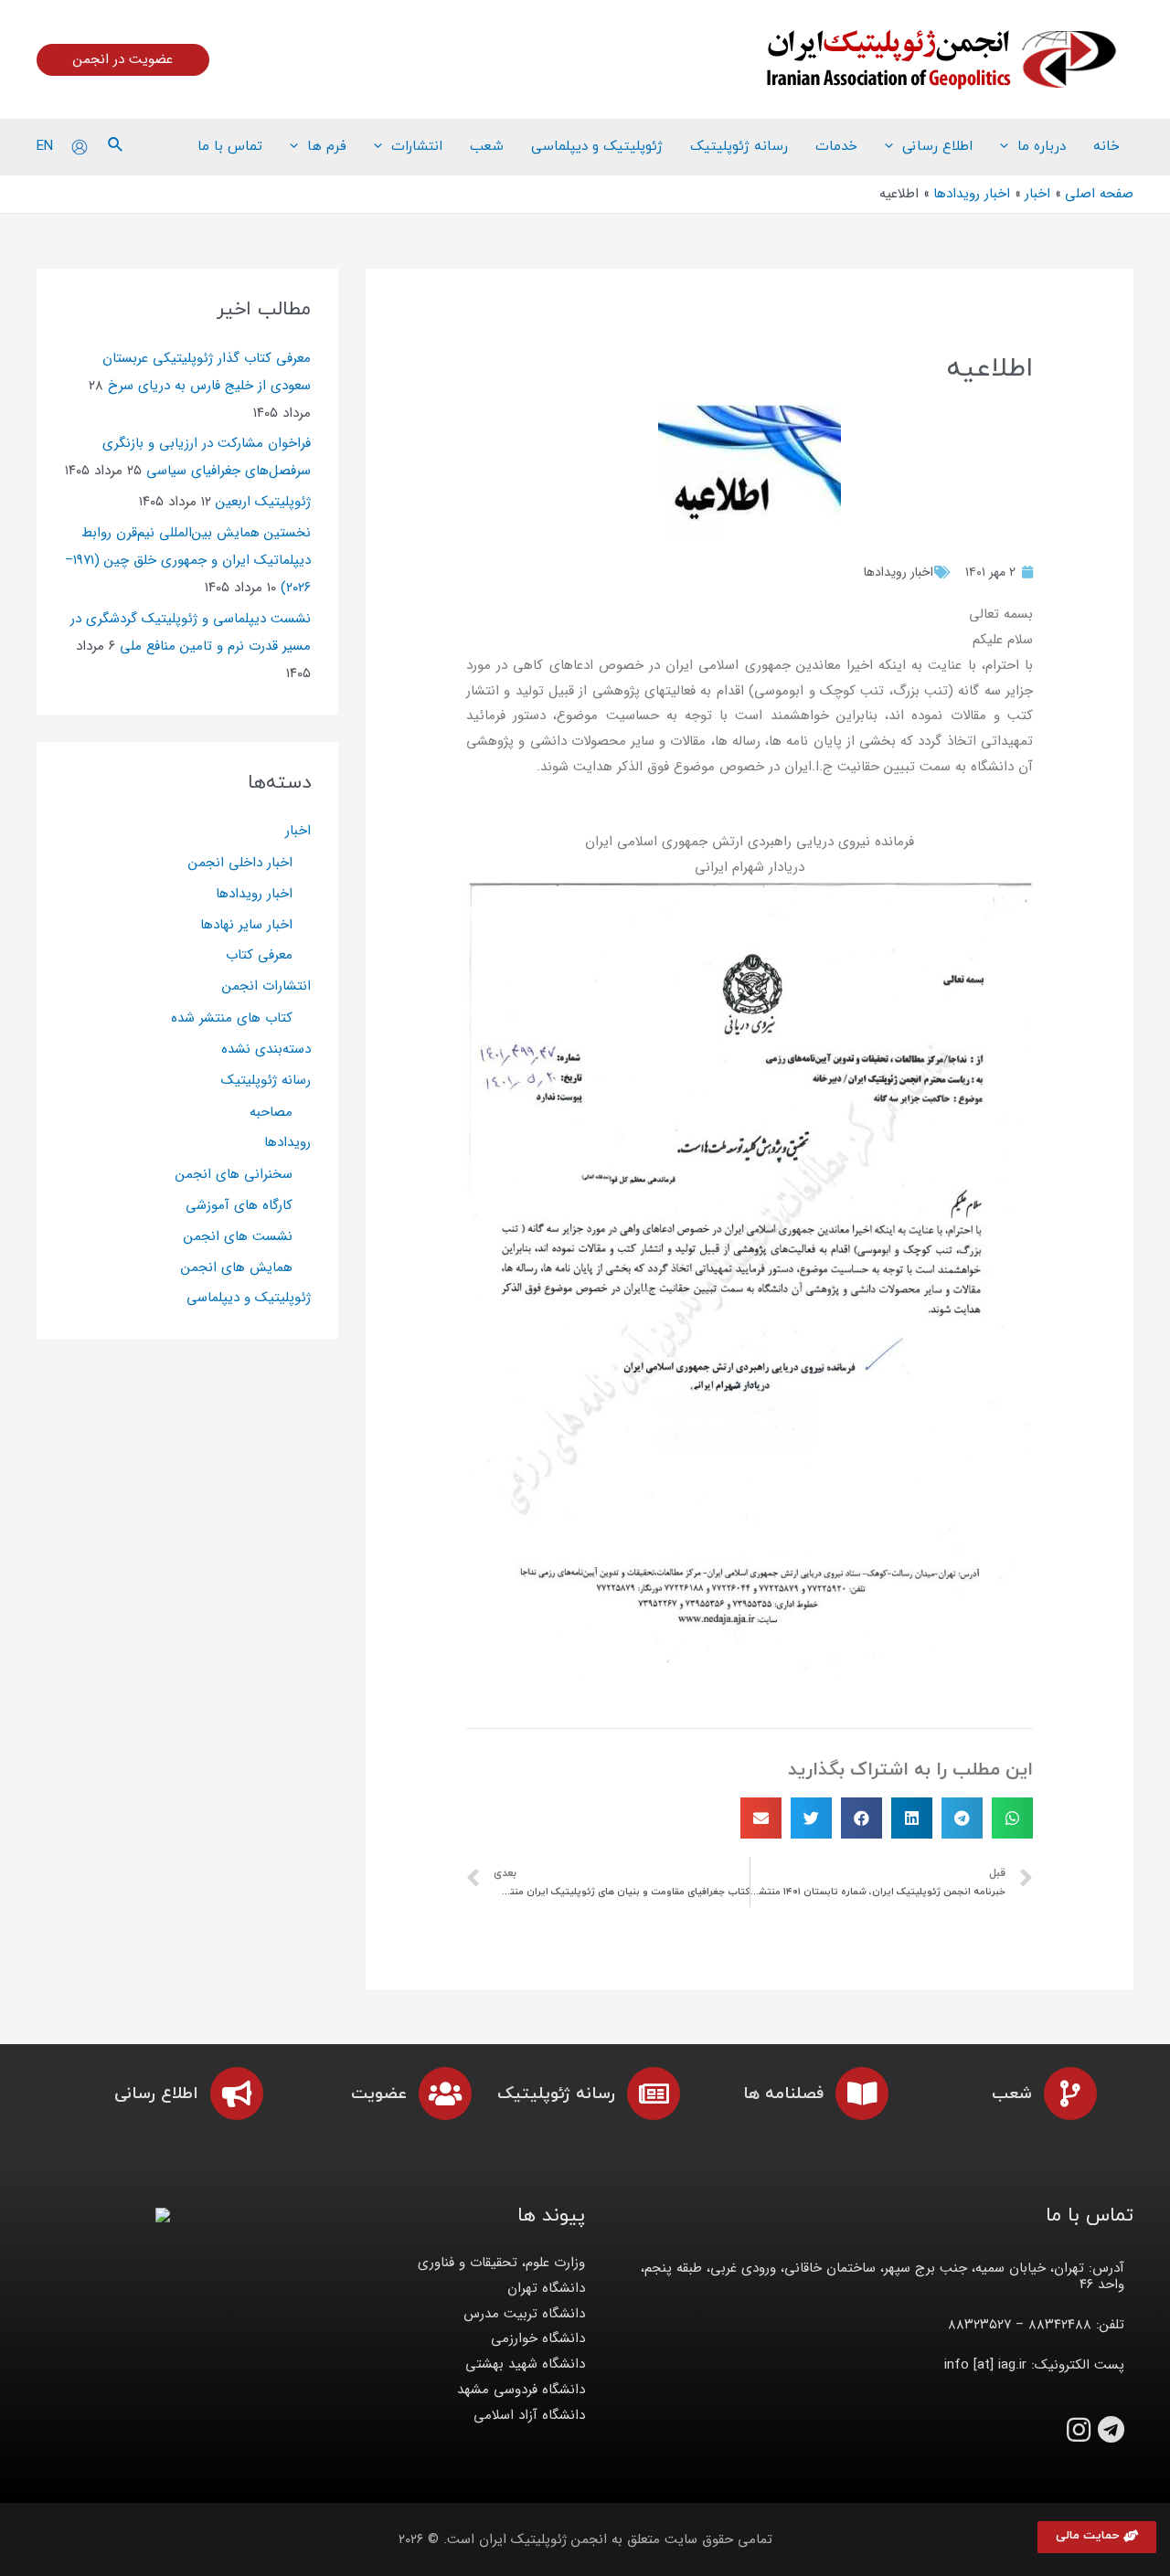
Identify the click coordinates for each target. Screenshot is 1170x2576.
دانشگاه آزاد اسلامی (529, 2415)
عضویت (379, 2094)
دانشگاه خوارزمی (538, 2338)
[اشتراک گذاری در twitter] (811, 1818)
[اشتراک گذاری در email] (761, 1818)
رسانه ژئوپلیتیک (266, 1080)
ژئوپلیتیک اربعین (263, 502)
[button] (1097, 2537)
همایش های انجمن (237, 1267)
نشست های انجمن (238, 1236)
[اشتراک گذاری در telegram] (962, 1818)
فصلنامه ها (783, 2094)
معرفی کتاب (259, 955)
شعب (1012, 2094)
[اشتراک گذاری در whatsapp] (1012, 1818)
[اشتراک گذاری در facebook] (862, 1818)
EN (45, 146)
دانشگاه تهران (546, 2288)
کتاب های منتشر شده (232, 1018)
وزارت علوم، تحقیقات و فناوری (501, 2263)
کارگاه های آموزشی (239, 1205)
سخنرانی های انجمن (234, 1174)
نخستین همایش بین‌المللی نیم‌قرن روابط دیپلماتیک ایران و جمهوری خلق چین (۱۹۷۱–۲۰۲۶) (188, 560)
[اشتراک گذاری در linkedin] (912, 1818)
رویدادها (287, 1142)
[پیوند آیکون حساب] (80, 147)
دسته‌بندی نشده (266, 1049)
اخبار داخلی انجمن (240, 863)
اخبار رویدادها (899, 572)
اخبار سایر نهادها (246, 925)
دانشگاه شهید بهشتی (525, 2364)
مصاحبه (271, 1112)
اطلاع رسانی (156, 2094)
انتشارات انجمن (266, 986)
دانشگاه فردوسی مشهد (521, 2390)
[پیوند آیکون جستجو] (114, 147)
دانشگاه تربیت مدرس (524, 2314)
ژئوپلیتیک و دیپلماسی (249, 1298)
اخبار (298, 831)
